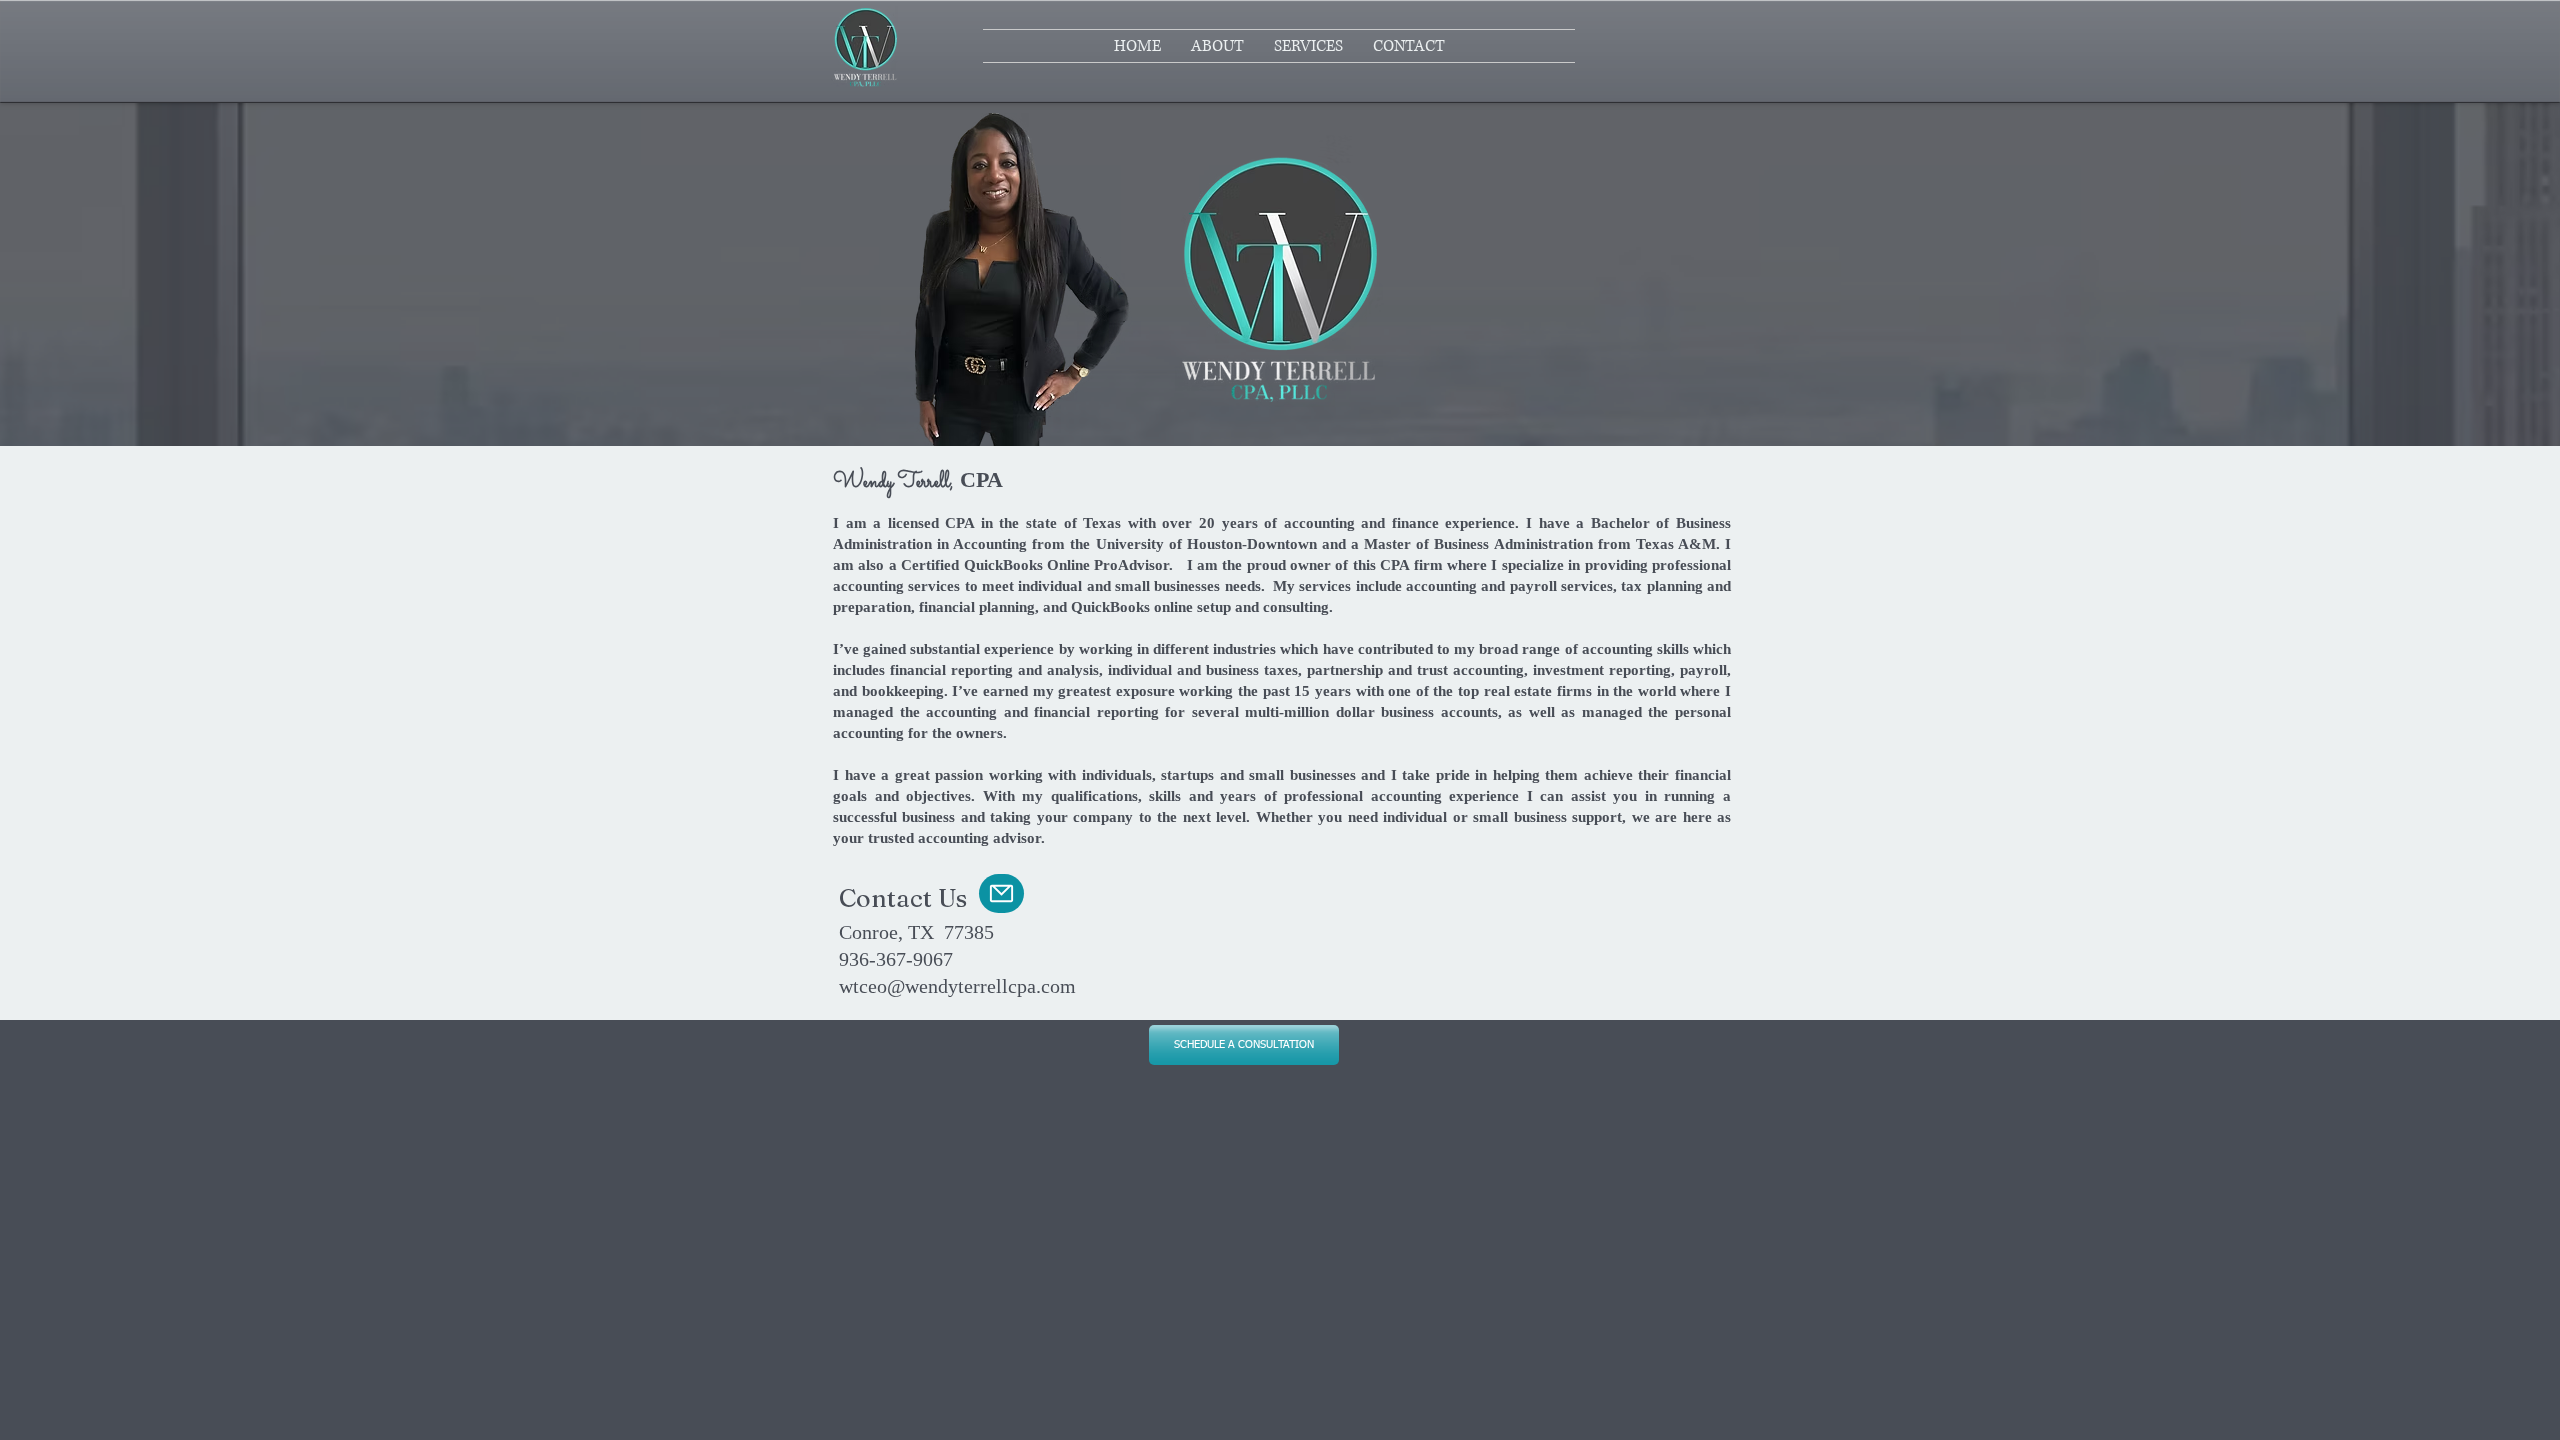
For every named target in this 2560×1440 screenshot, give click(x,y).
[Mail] (1001, 893)
